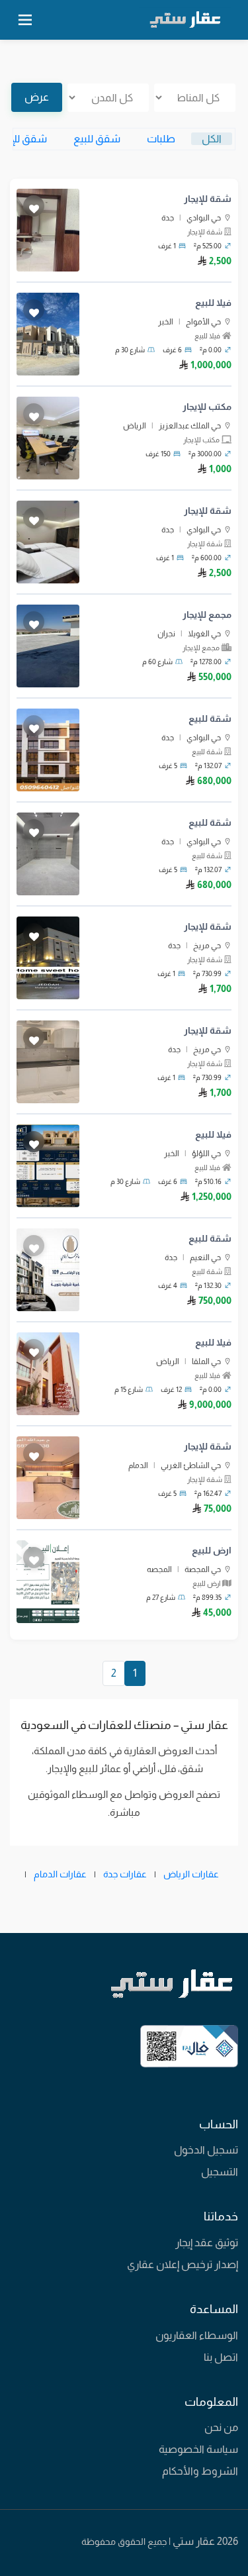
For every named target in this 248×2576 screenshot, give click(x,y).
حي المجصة (203, 1569)
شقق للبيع (97, 139)
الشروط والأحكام (200, 2471)
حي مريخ (207, 946)
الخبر (166, 322)
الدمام (138, 1465)
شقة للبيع (210, 718)
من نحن (221, 2427)
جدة (168, 218)
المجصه (159, 1569)
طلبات (161, 139)
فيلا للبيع (213, 303)
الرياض (135, 426)
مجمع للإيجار (207, 615)
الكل (212, 139)
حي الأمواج (203, 322)
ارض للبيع (212, 1550)
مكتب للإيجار (207, 407)
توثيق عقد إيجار (207, 2243)
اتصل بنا (221, 2357)
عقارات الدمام (60, 1874)
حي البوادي (204, 218)
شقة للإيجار (208, 199)
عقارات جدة (125, 1874)
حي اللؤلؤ (206, 1154)
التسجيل (220, 2172)
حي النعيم (205, 1258)
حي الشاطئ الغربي (191, 1465)
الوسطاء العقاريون (197, 2335)
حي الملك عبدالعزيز (190, 426)
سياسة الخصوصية (198, 2449)
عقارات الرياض (191, 1874)
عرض (37, 97)
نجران (166, 634)
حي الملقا (206, 1362)
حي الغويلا (204, 634)
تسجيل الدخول (206, 2150)
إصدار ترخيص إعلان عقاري (183, 2264)
